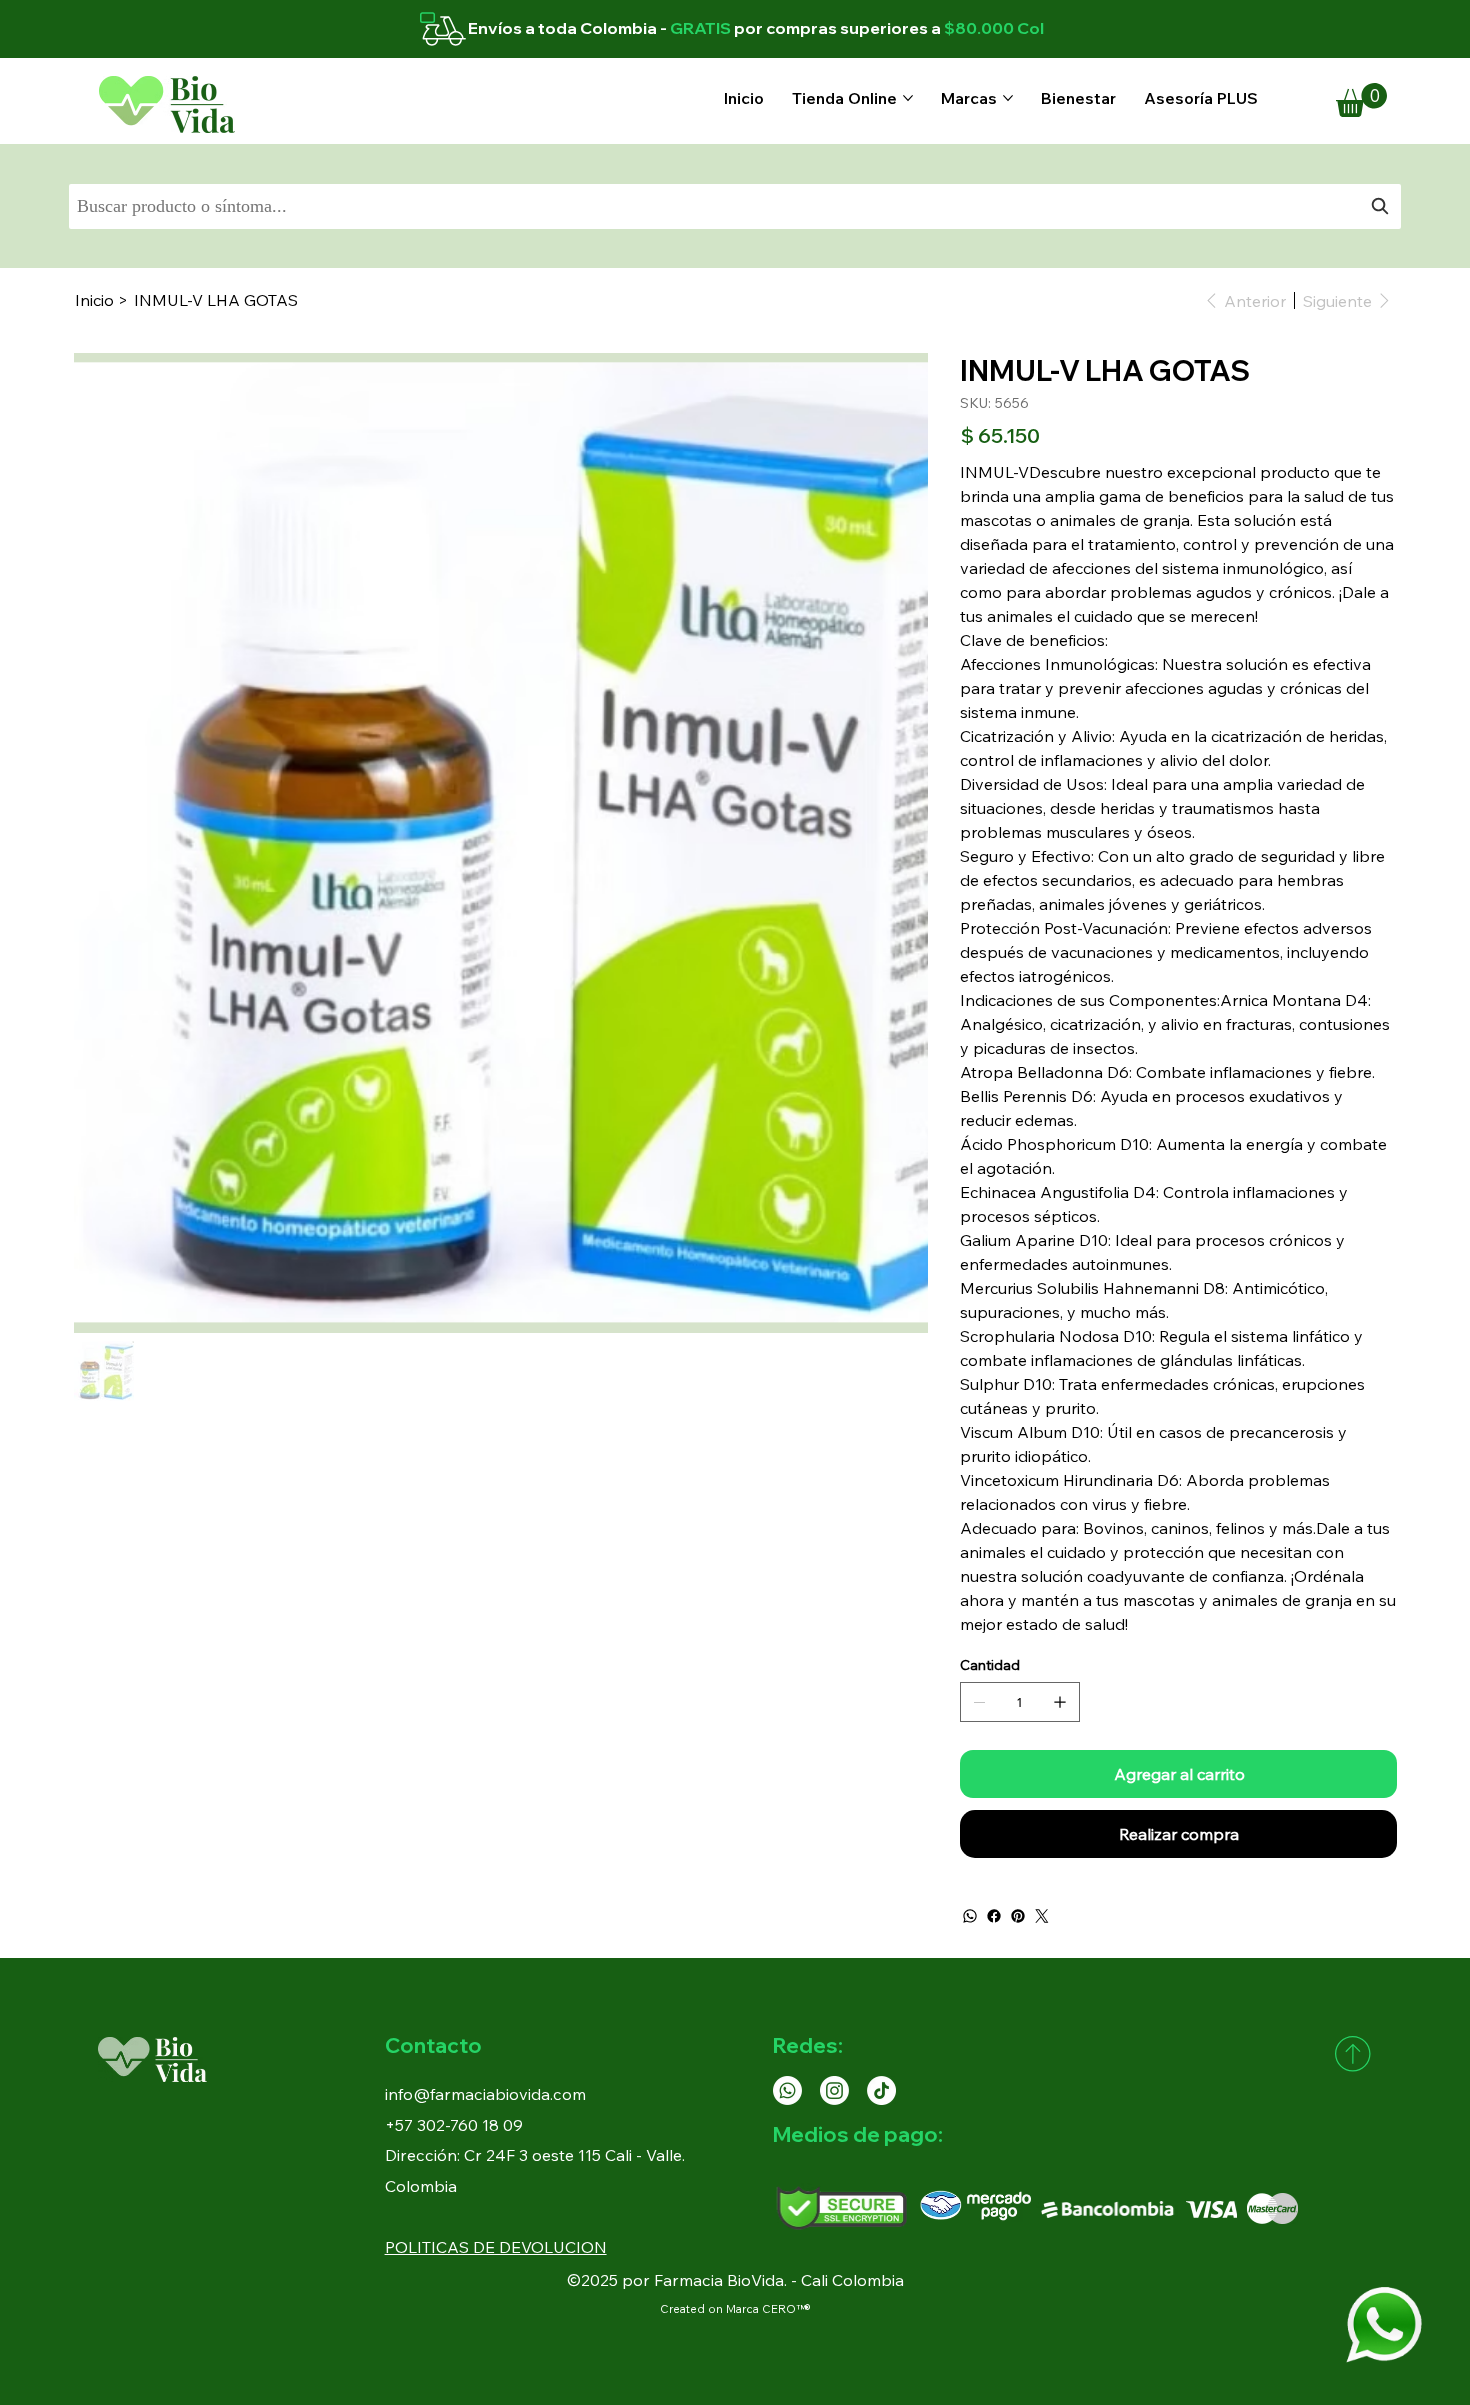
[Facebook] (994, 1916)
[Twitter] (1042, 1916)
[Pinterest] (1018, 1916)
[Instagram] (834, 2090)
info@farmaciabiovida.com (485, 2094)
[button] (1361, 100)
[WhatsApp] (970, 1916)
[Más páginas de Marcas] (1008, 98)
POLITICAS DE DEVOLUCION (496, 2247)
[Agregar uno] (1060, 1702)
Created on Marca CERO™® (735, 2308)
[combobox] (734, 206)
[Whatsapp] (787, 2090)
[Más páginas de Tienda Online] (908, 98)
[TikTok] (881, 2090)
